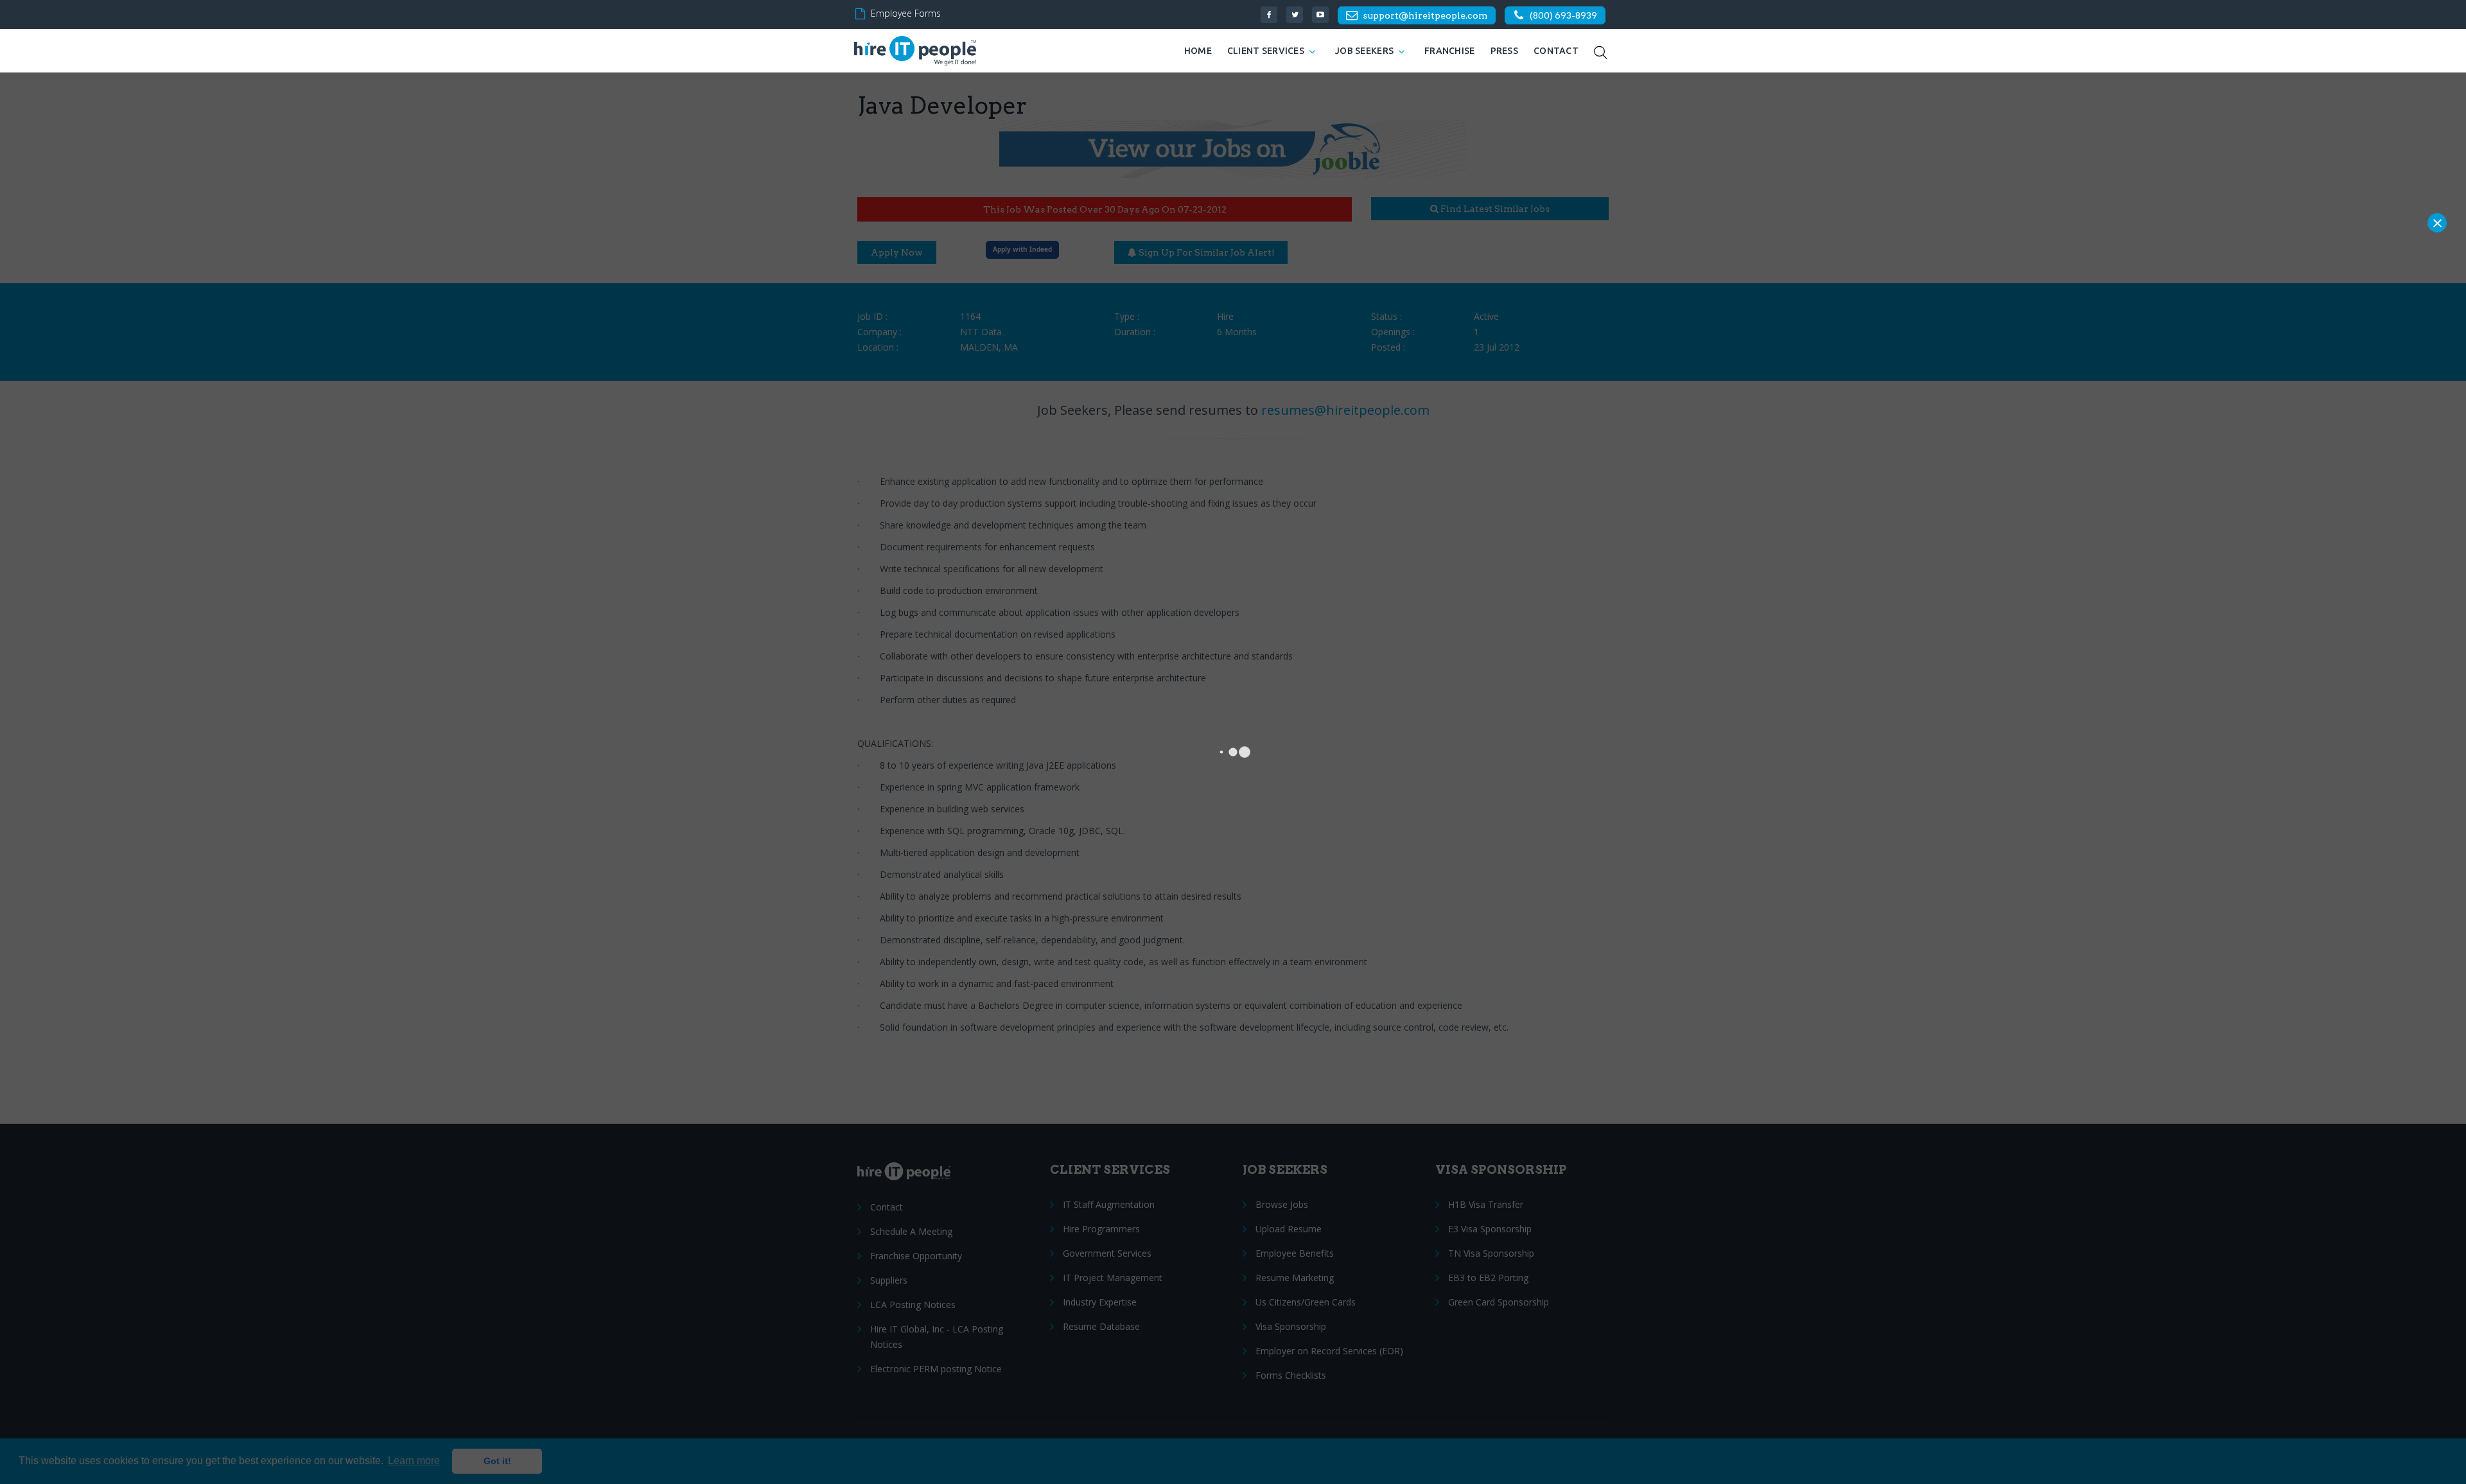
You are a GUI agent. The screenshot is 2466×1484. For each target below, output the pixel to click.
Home (1198, 51)
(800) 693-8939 (1563, 15)
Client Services (1266, 51)
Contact (1556, 51)
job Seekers (1364, 51)
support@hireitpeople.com (1425, 15)
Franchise (1450, 51)
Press (1504, 51)
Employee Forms (906, 13)
